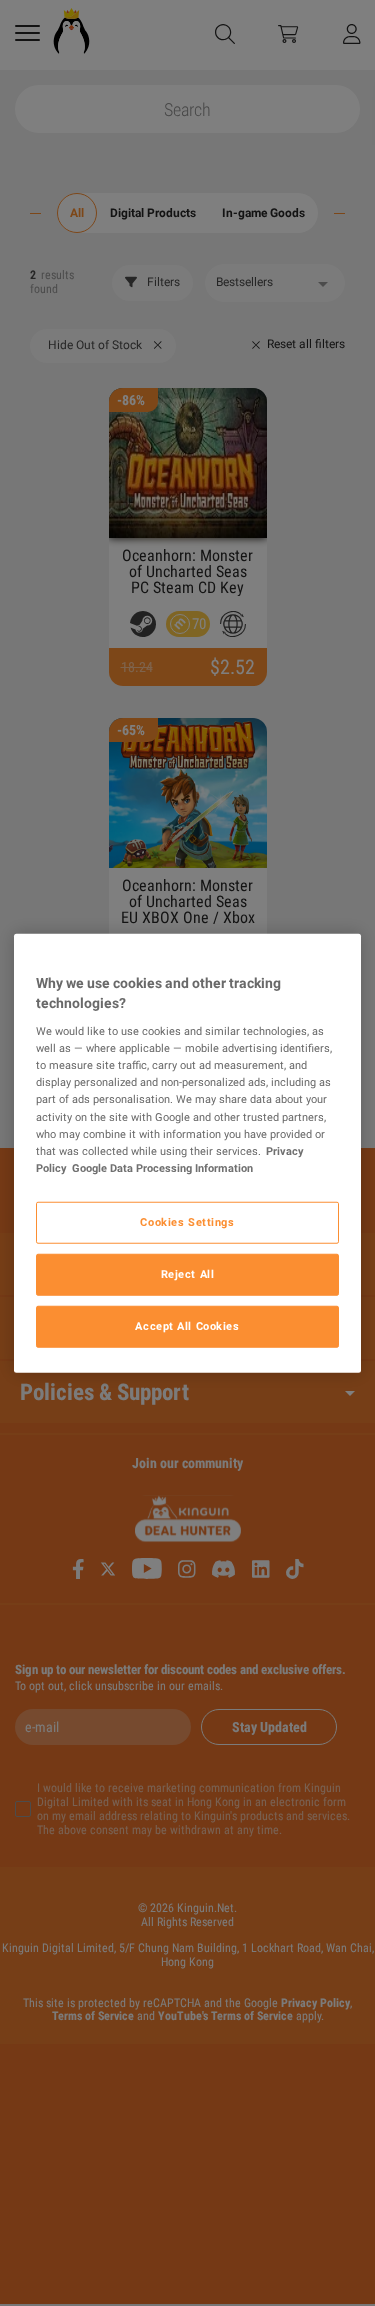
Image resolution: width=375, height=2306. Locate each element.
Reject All (188, 1273)
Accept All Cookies (187, 1325)
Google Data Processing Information (162, 1167)
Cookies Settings (187, 1221)
